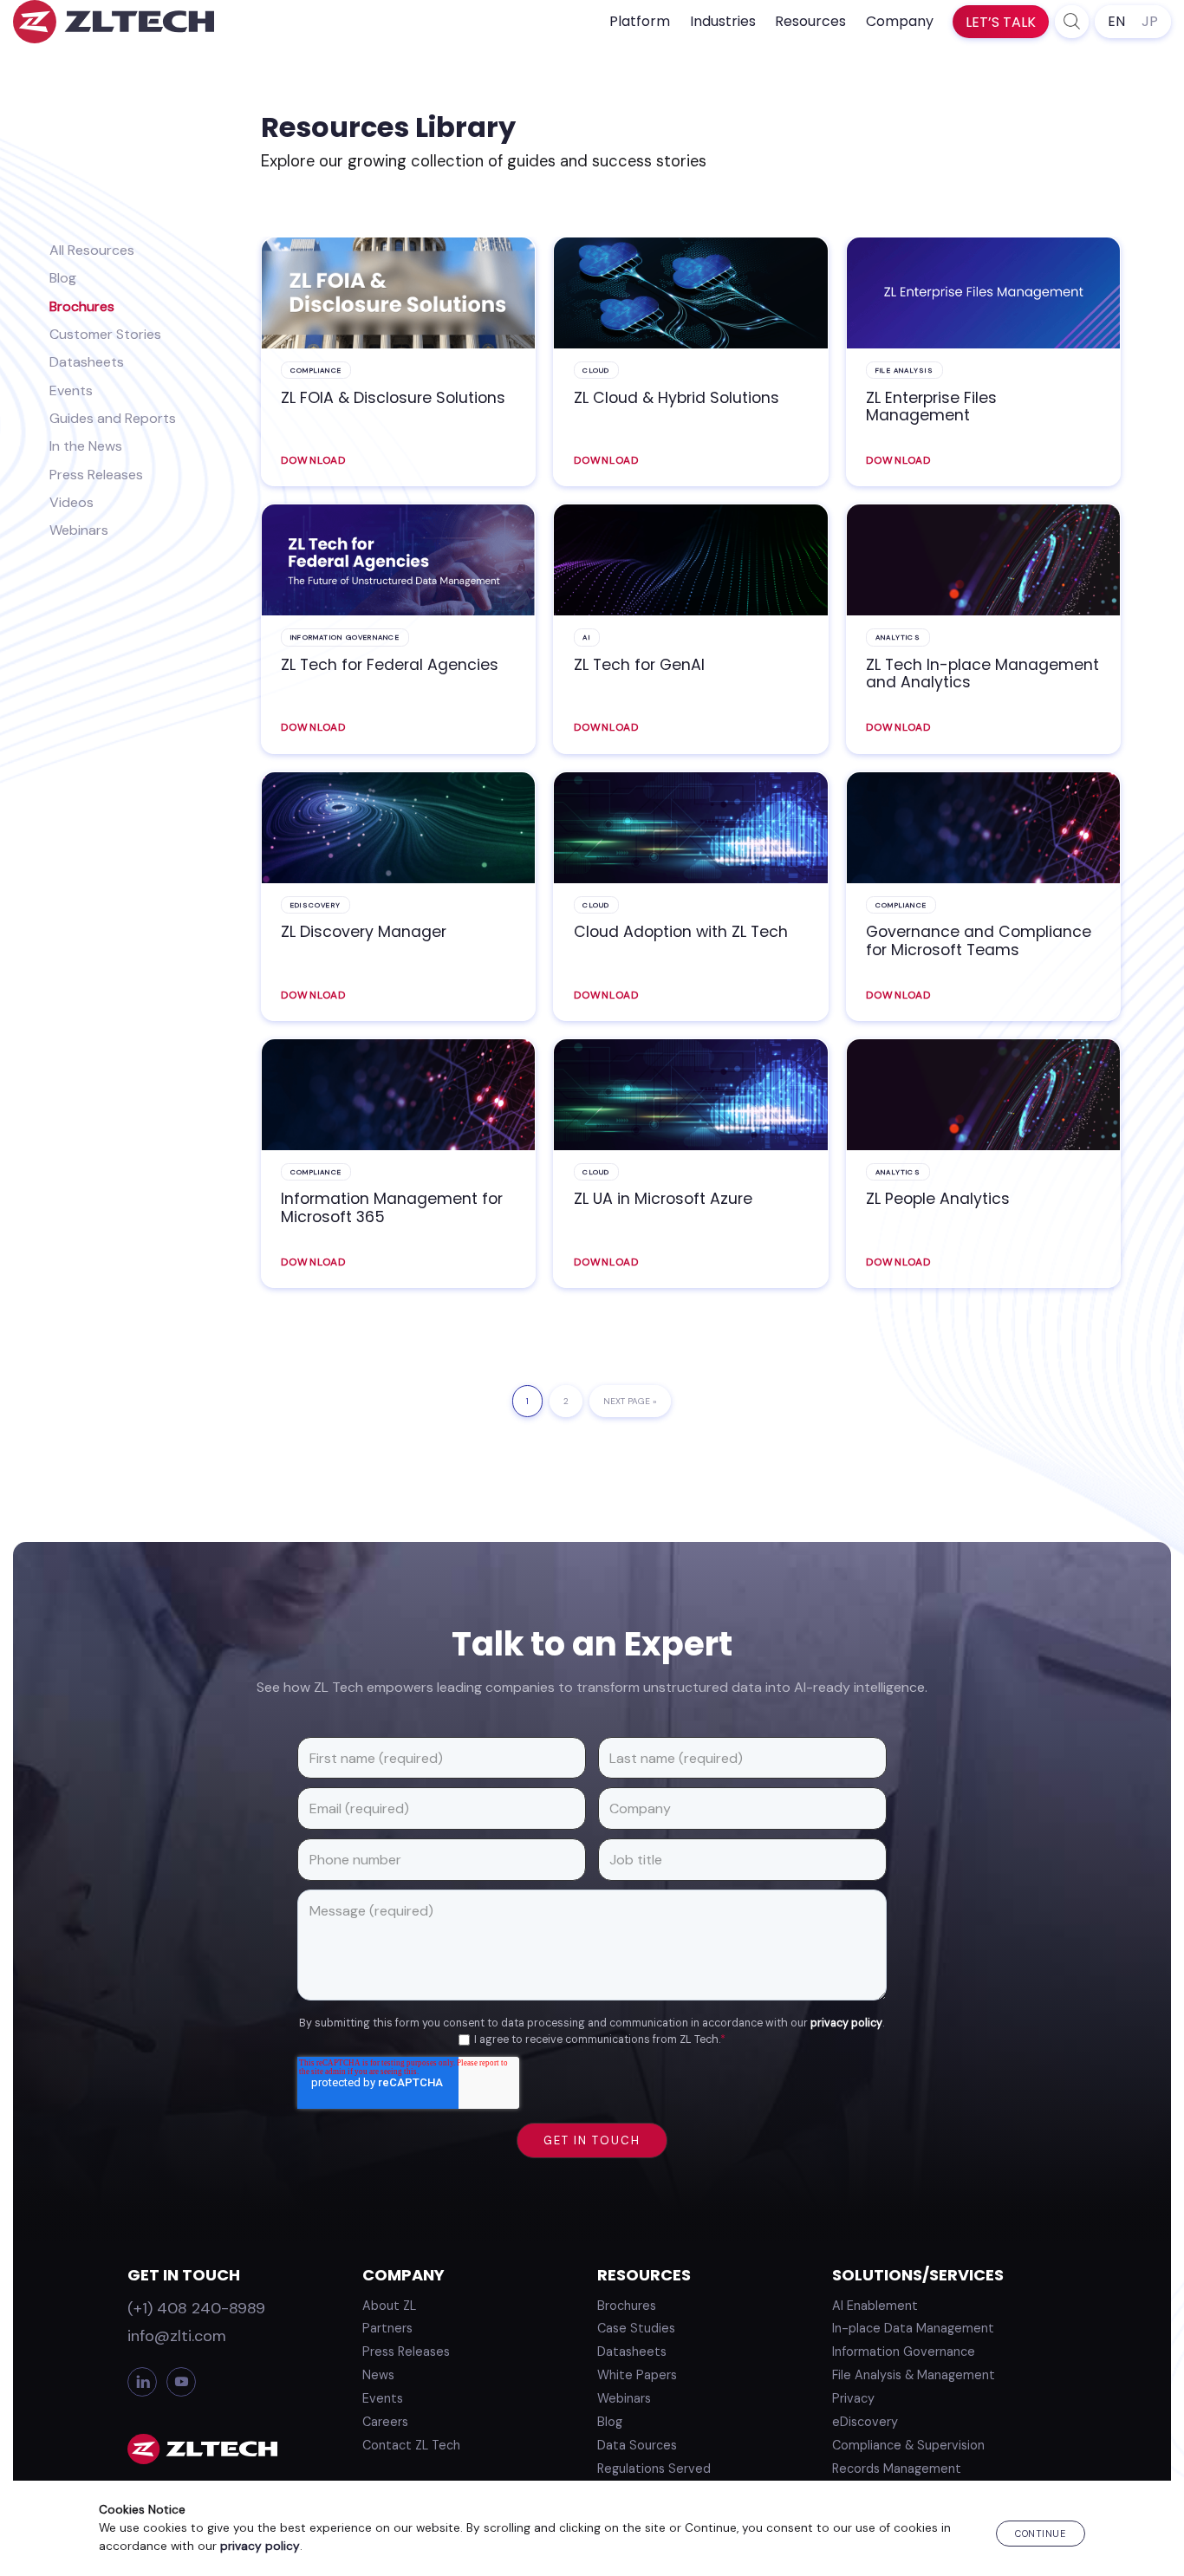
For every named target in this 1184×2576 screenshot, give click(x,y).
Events (71, 390)
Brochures (82, 306)
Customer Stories (105, 334)
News (378, 2375)
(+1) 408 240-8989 (196, 2308)
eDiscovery (865, 2422)
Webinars (79, 530)
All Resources (92, 250)
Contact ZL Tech (411, 2445)
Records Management (897, 2469)
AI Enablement (875, 2306)
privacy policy (846, 2023)
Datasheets (87, 362)
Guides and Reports (113, 418)
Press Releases (96, 475)
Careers (385, 2422)
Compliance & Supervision (908, 2445)
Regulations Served (654, 2469)
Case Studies (636, 2328)
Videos (72, 502)
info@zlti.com (177, 2336)
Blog (63, 278)
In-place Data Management (913, 2328)
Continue (1040, 2534)
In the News (86, 446)
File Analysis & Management (914, 2375)
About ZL (389, 2306)
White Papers (637, 2375)
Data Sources (637, 2445)
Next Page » (630, 1406)
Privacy (853, 2398)
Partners (387, 2328)
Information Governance (904, 2352)
